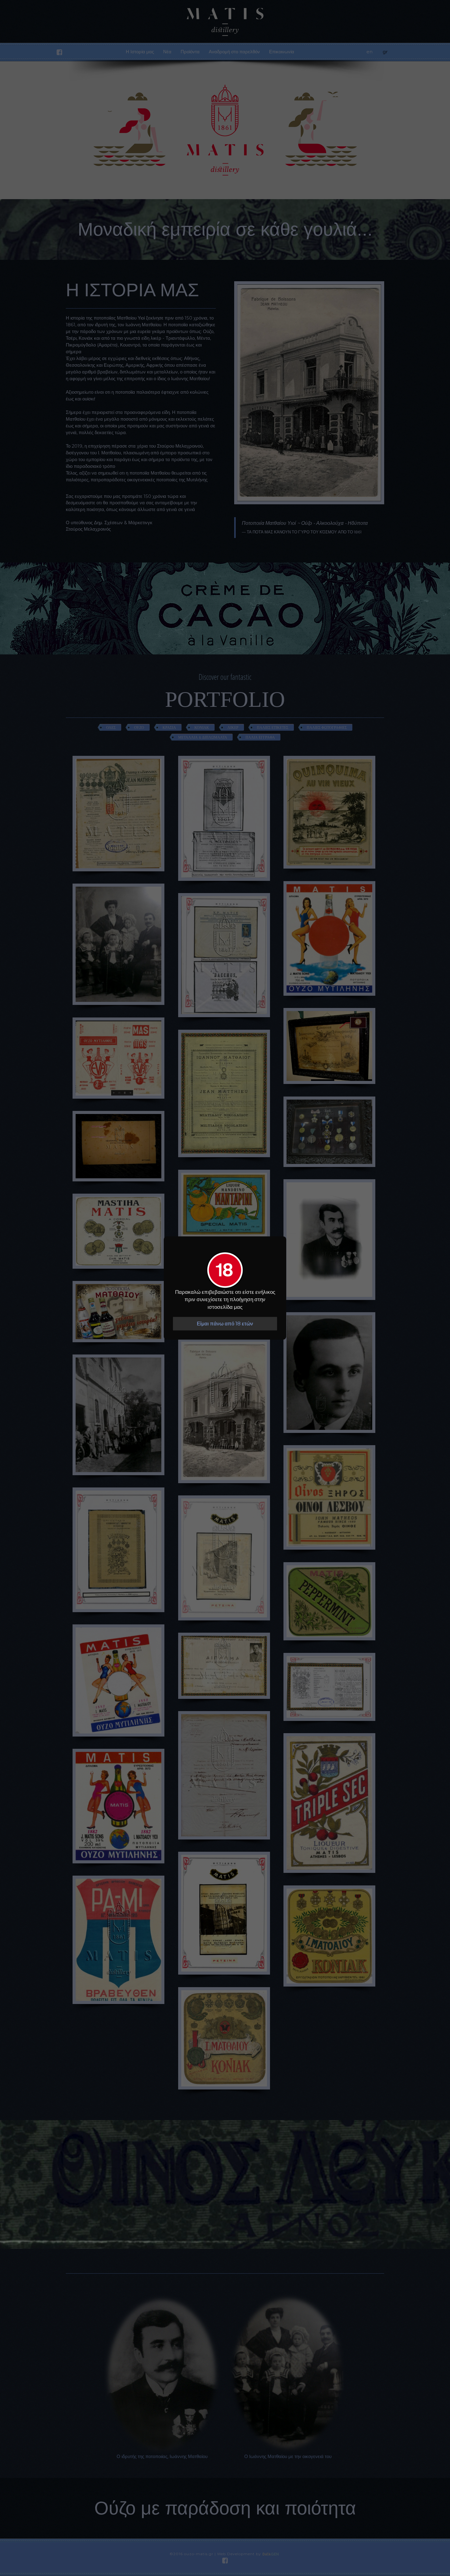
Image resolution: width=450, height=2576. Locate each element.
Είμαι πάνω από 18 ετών (225, 1324)
